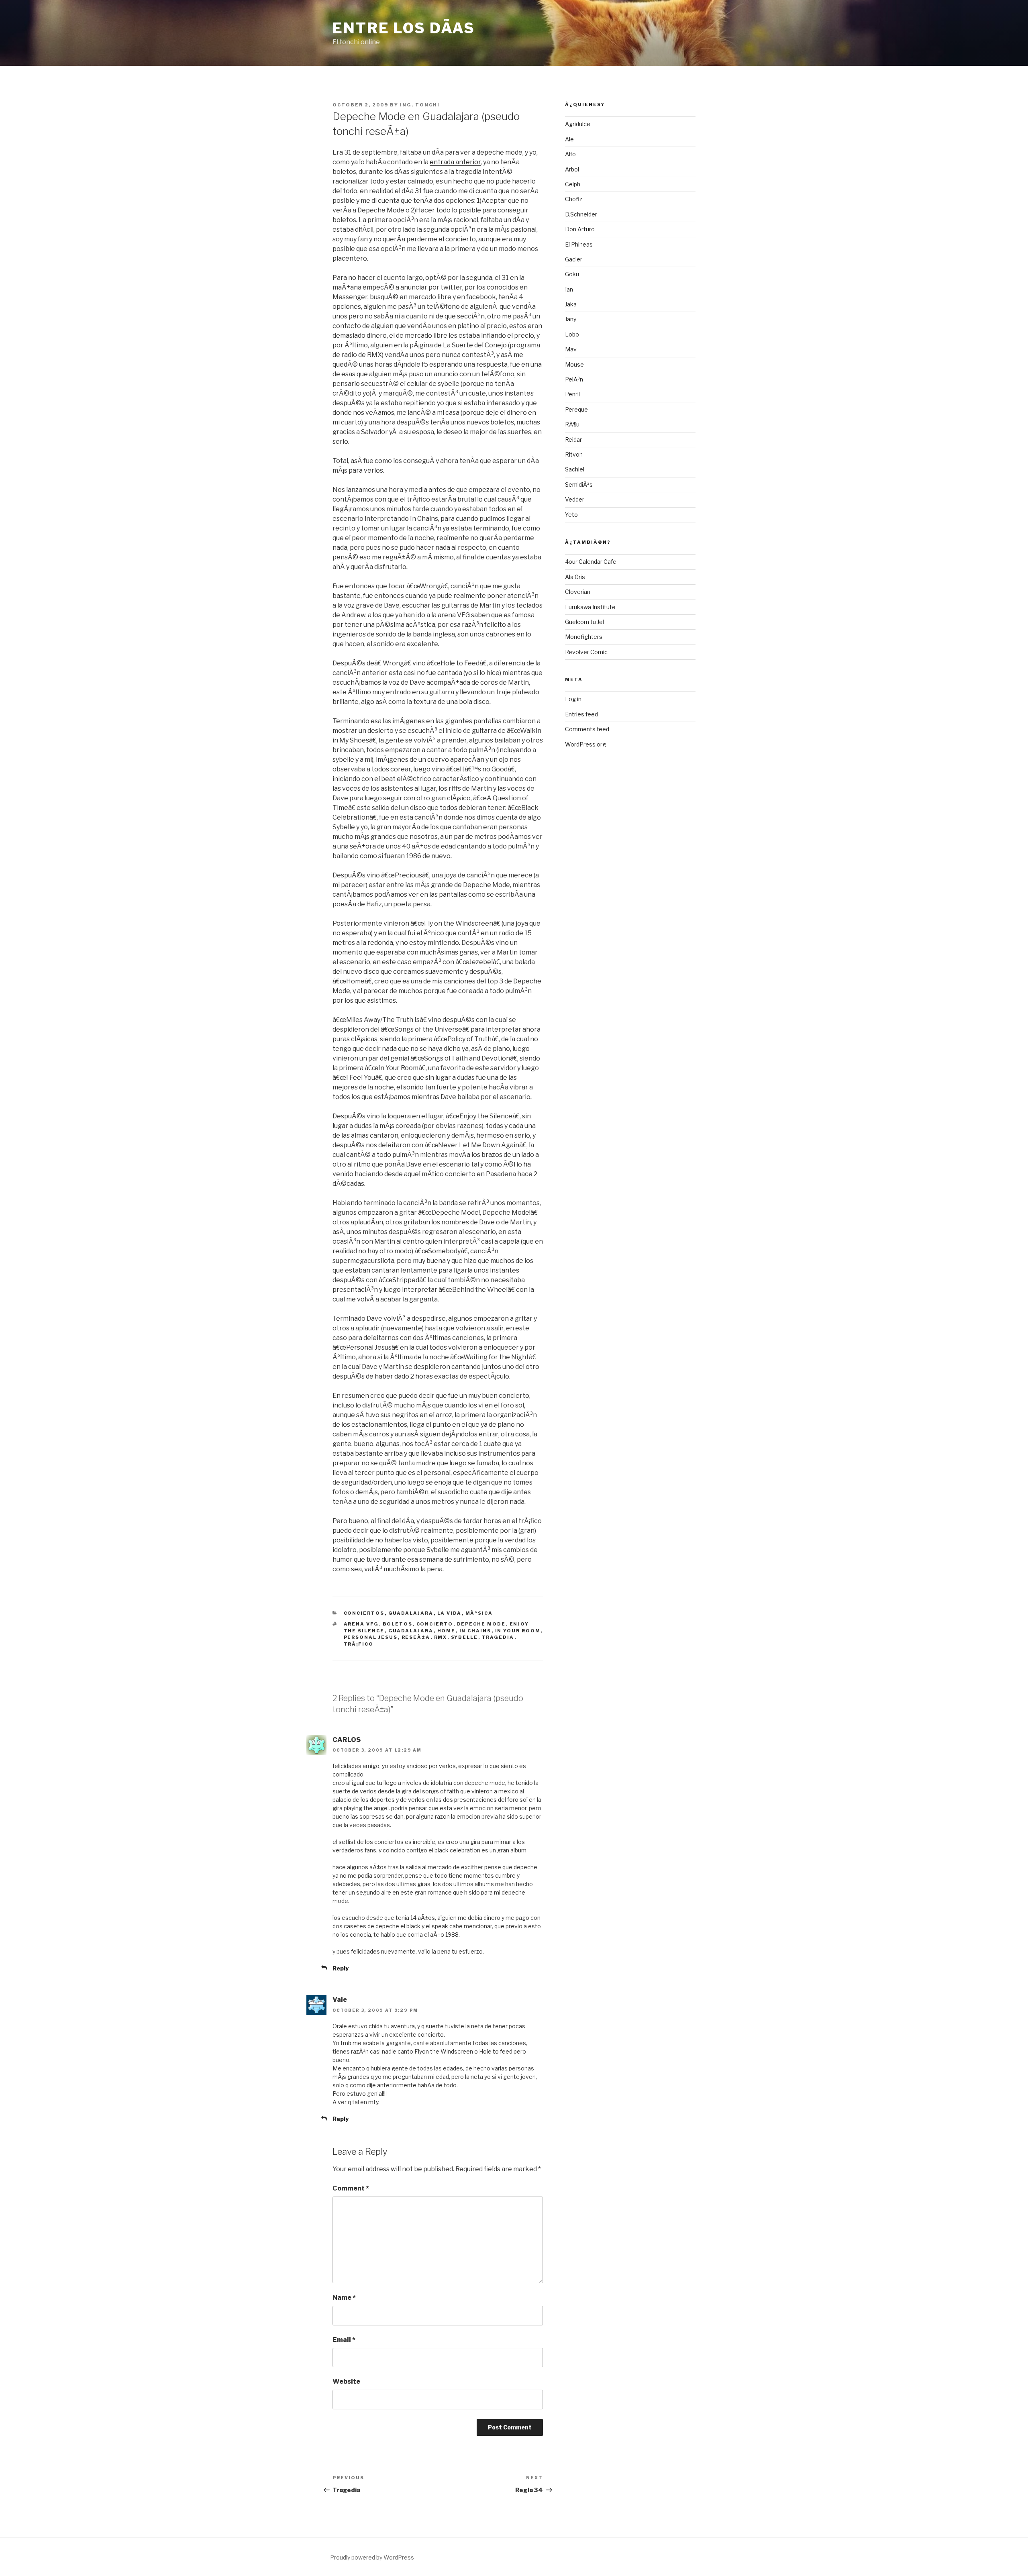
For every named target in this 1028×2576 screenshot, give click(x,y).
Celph (573, 184)
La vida (450, 1613)
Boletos (398, 1624)
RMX (441, 1637)
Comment (351, 2188)
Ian (569, 289)
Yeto (571, 515)
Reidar (573, 440)
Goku (572, 274)
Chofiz (574, 199)
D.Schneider (581, 214)
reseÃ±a (416, 1637)
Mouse (574, 364)
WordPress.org (585, 744)
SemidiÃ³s (579, 484)
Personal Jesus (371, 1637)
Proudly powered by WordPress (372, 2557)
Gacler (574, 259)
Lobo (572, 334)
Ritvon (574, 454)
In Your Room (518, 1631)
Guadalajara (411, 1613)
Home (447, 1631)
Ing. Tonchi (420, 105)
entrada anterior (455, 162)
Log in (573, 699)
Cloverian (578, 592)
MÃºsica (479, 1613)
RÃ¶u (572, 424)
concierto (435, 1624)
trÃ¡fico (359, 1644)
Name (344, 2298)
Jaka (571, 304)
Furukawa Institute (590, 607)
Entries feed (581, 714)
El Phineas (579, 244)
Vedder (575, 499)
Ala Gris (575, 577)
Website (346, 2381)
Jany (571, 319)
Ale (569, 139)
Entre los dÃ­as (404, 28)
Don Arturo (580, 229)
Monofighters (584, 637)
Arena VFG (361, 1624)
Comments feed (587, 729)
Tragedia (498, 1637)
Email (344, 2340)
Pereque (576, 409)
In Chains (475, 1631)
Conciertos (364, 1613)
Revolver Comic (586, 652)
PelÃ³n (574, 379)
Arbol (572, 169)
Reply (341, 1968)
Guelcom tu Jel (584, 622)
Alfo (570, 154)
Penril (572, 394)
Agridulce (578, 124)
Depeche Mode (481, 1624)
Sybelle (465, 1637)
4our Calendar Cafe (591, 562)
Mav (571, 349)
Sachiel (575, 469)
